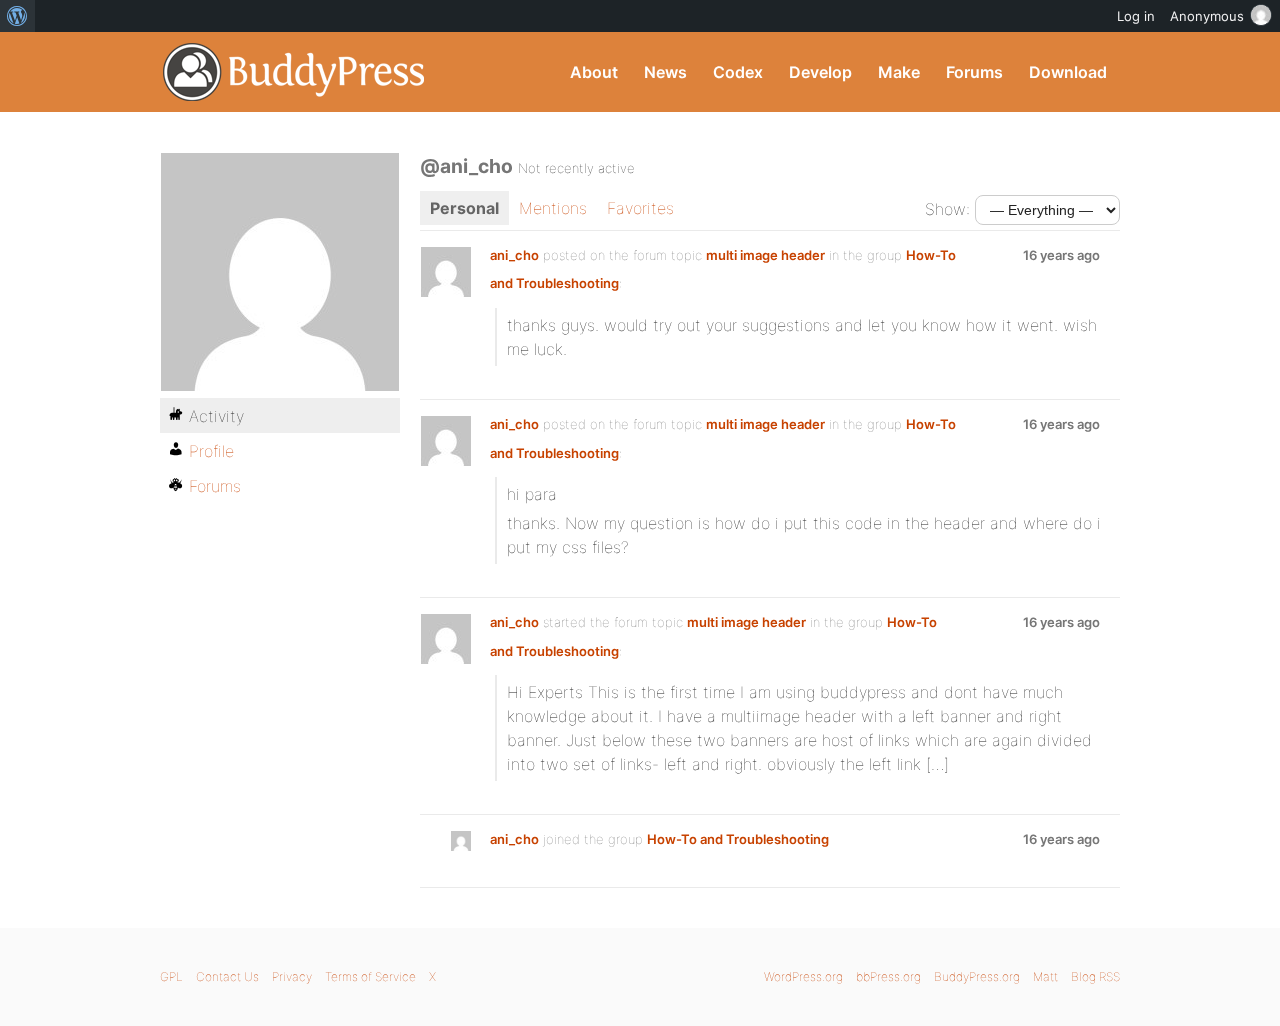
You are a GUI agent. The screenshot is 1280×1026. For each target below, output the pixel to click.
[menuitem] (17, 16)
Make (899, 72)
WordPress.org (803, 976)
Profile (211, 451)
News (665, 72)
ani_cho (514, 255)
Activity (216, 416)
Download (1068, 72)
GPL (171, 976)
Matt (1045, 976)
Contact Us (227, 976)
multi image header (765, 255)
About (594, 72)
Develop (820, 72)
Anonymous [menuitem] (1207, 16)
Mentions (553, 208)
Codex (738, 72)
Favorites (640, 208)
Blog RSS (1095, 976)
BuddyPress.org (294, 72)
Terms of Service (370, 976)
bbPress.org (888, 976)
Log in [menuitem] (1136, 16)
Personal (464, 208)
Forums (974, 72)
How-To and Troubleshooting (738, 839)
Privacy (292, 976)
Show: (947, 209)
